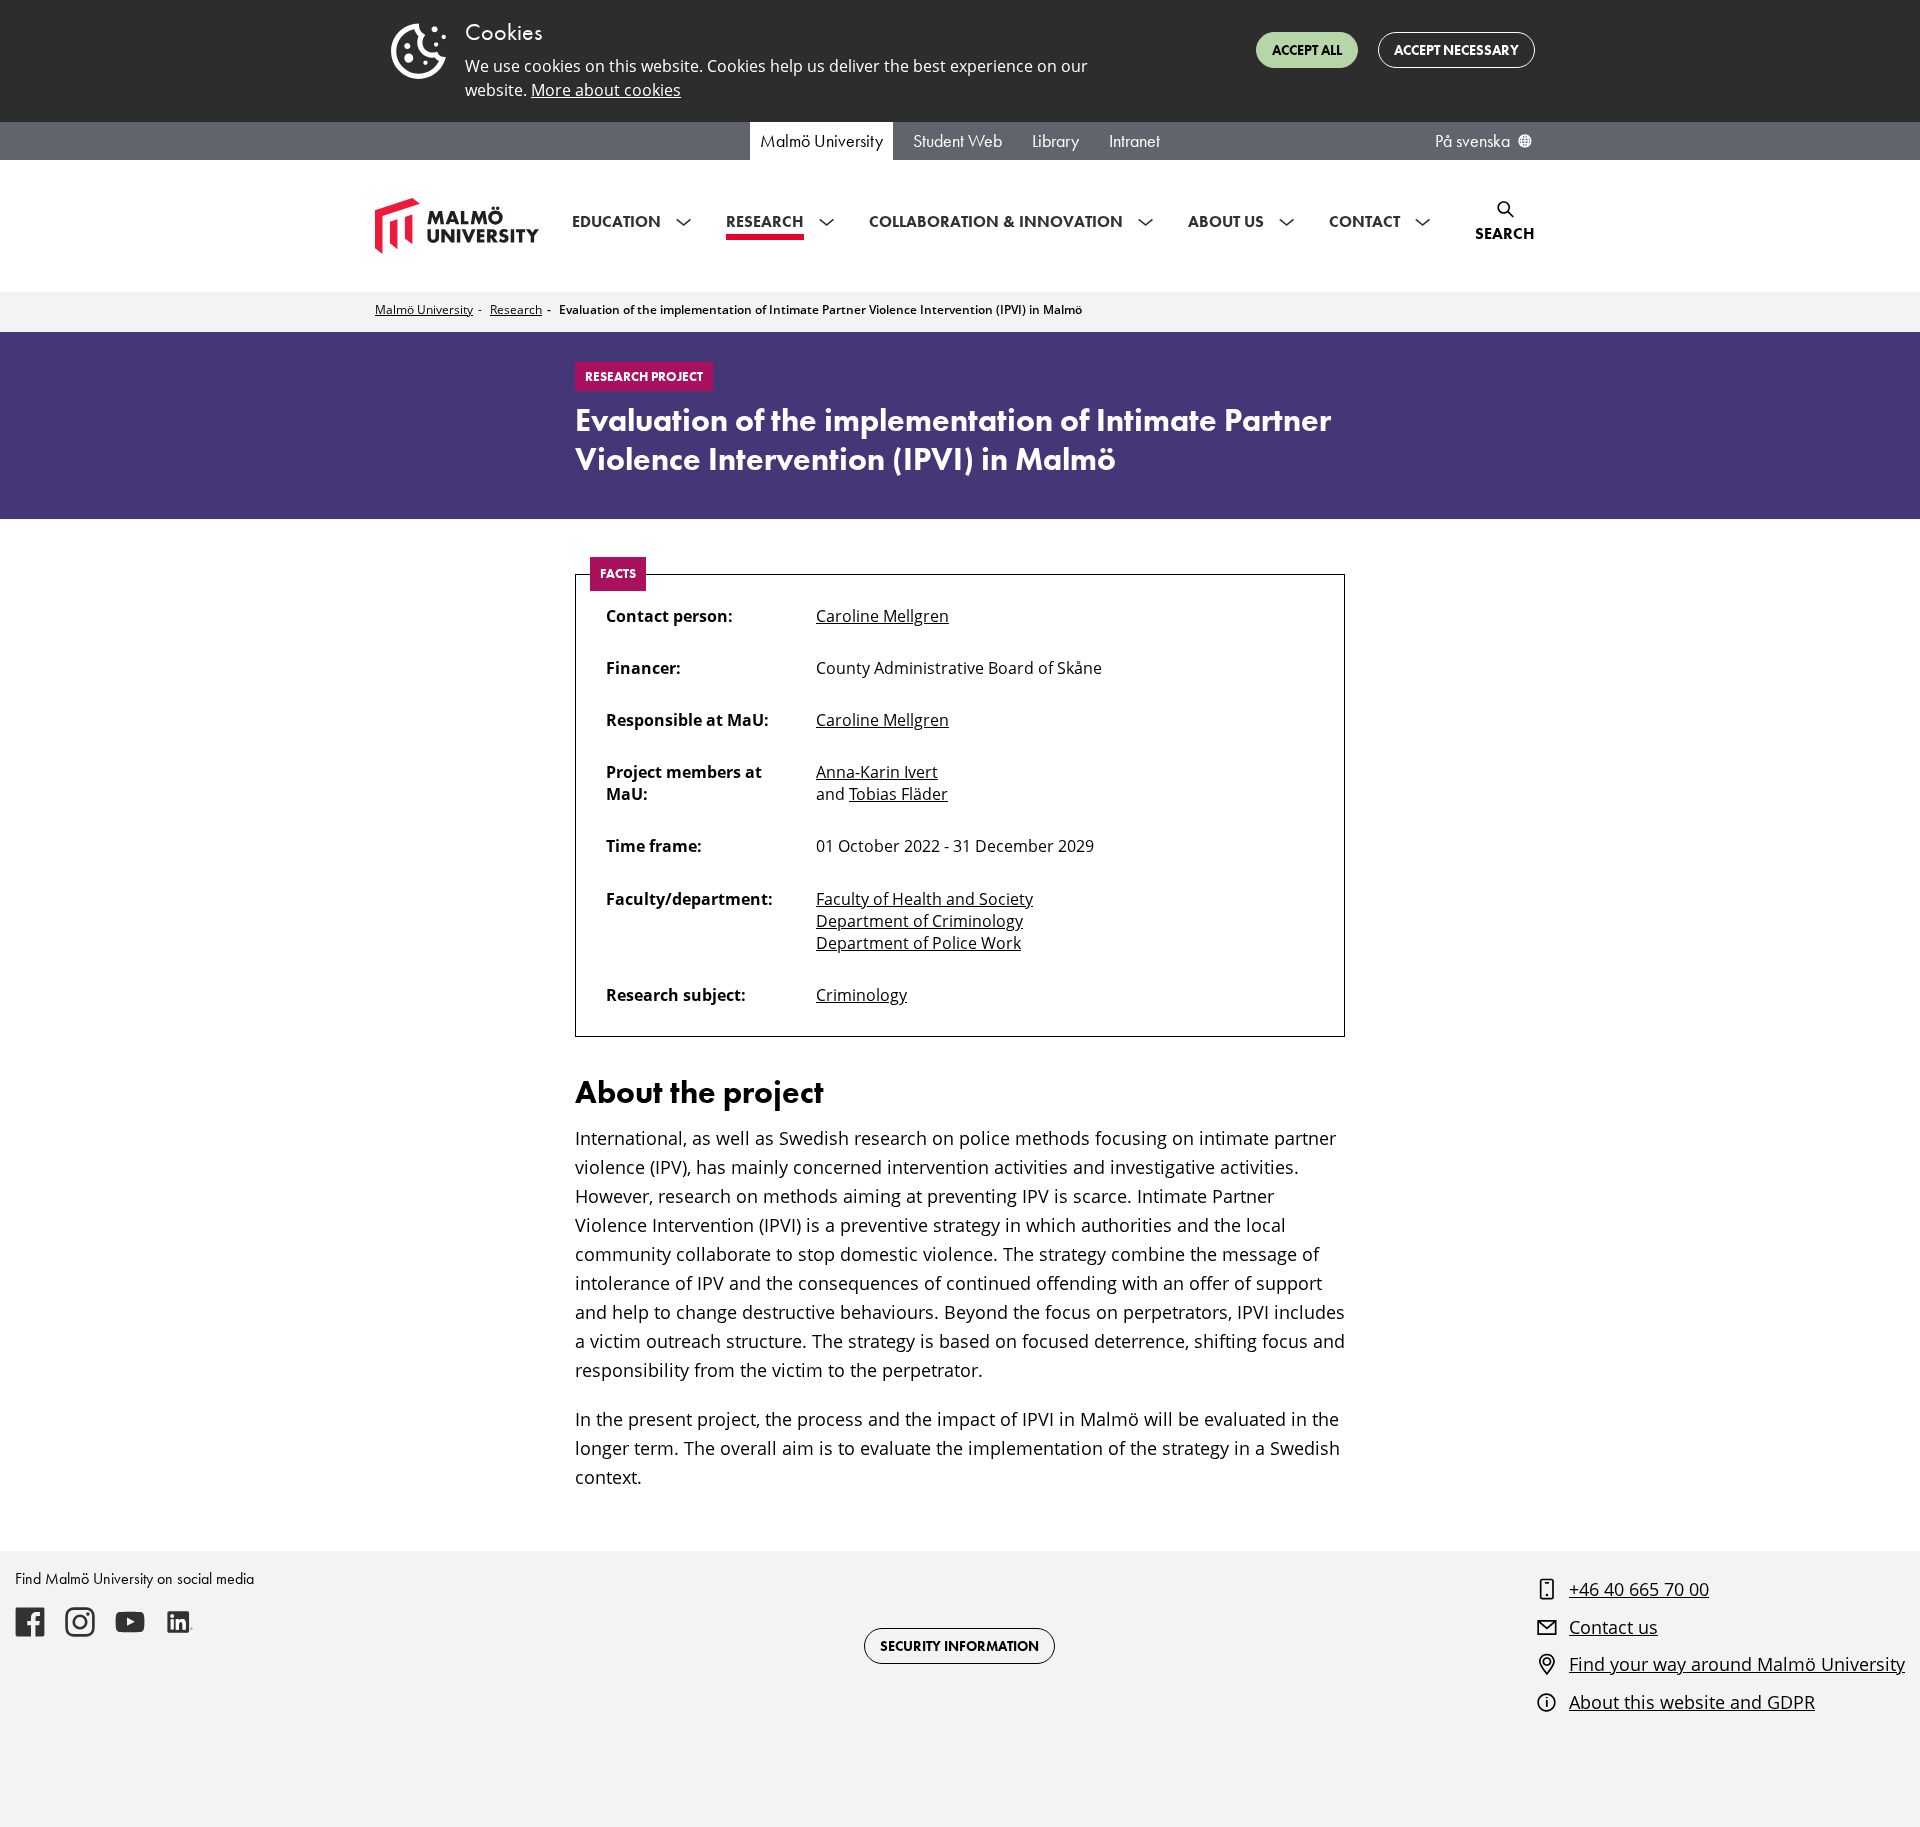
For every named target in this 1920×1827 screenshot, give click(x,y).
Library (1055, 141)
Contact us (1613, 1627)
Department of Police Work (918, 943)
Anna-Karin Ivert (877, 772)
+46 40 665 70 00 (1639, 1589)
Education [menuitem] (616, 221)
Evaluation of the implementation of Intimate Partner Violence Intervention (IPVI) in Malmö (820, 309)
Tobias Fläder (898, 794)
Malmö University (821, 141)
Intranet (1134, 141)
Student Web (957, 141)
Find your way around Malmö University (1737, 1664)
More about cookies (606, 90)
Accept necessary (1456, 50)
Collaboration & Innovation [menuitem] (996, 221)
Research (516, 309)
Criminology (861, 995)
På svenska (1472, 141)
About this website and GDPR (1692, 1702)
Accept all (1307, 50)
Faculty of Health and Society (924, 899)
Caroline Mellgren (882, 616)
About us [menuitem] (1226, 221)
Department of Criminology (919, 921)
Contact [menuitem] (1364, 221)
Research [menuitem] (765, 221)
